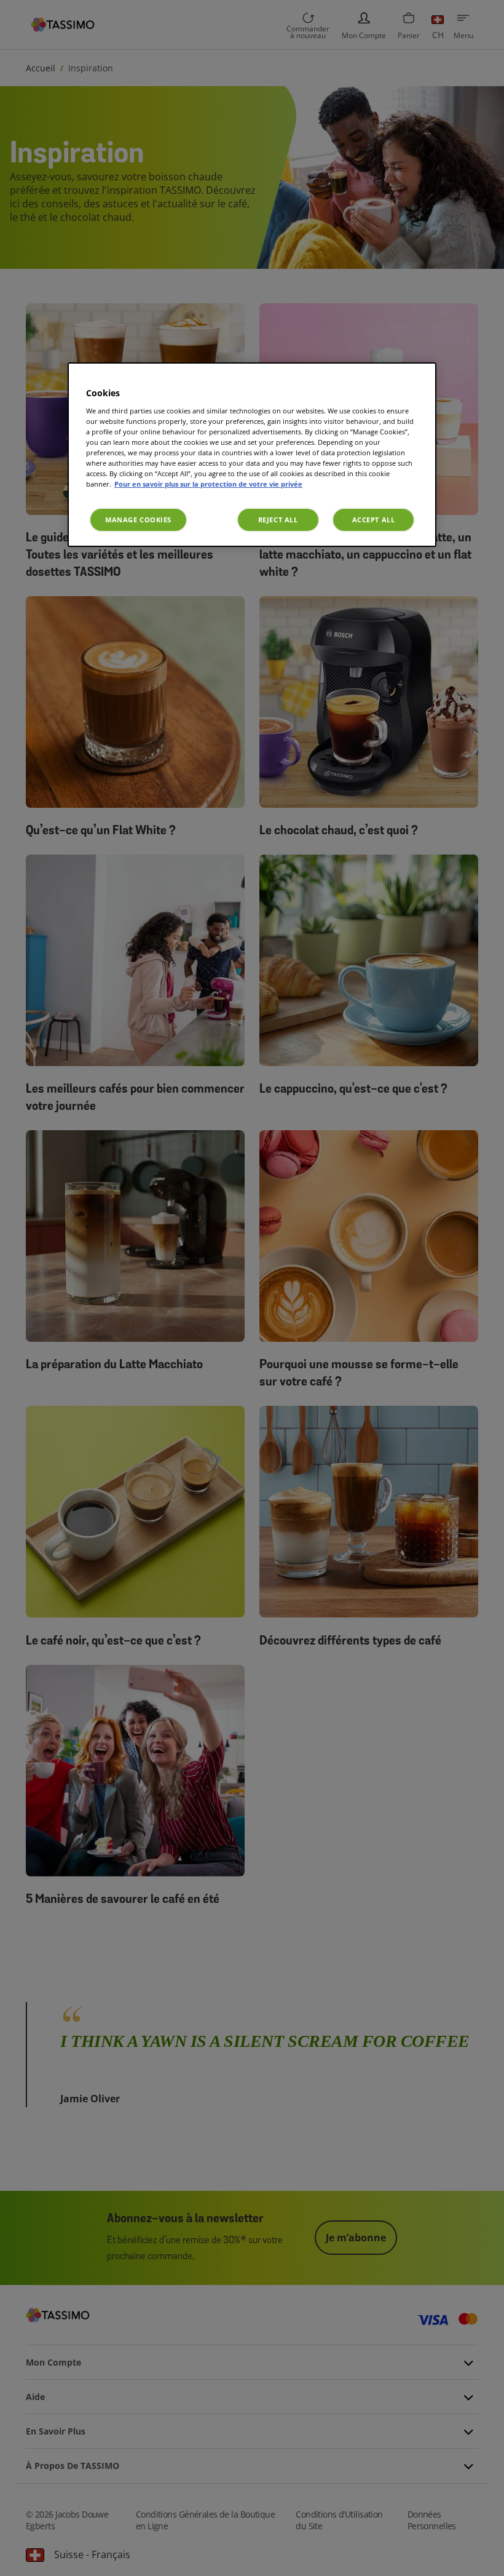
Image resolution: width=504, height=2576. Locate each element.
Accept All (374, 520)
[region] (252, 455)
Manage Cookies (138, 520)
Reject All (278, 520)
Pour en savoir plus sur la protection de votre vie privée (208, 484)
